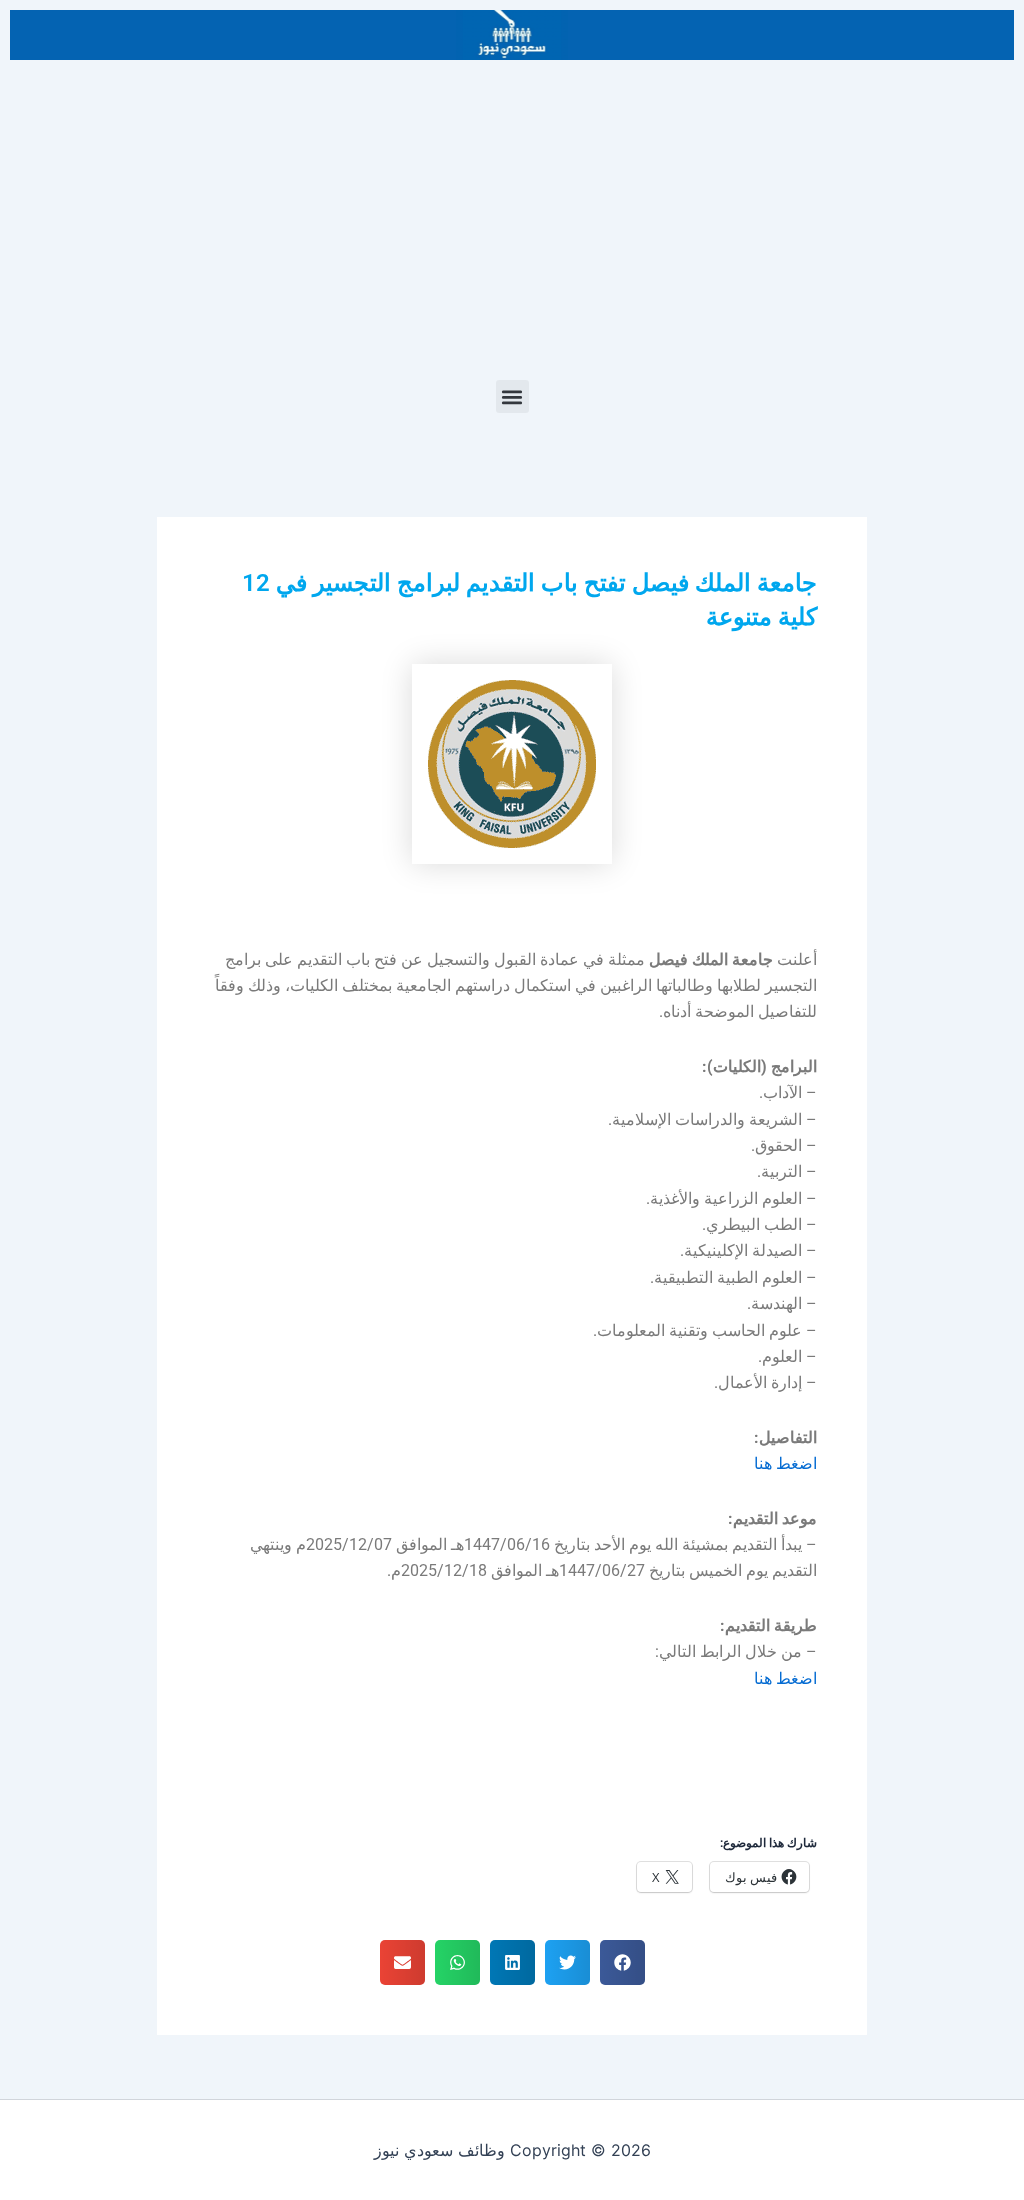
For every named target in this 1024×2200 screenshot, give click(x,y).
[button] (512, 396)
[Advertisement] (512, 230)
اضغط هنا (785, 1463)
